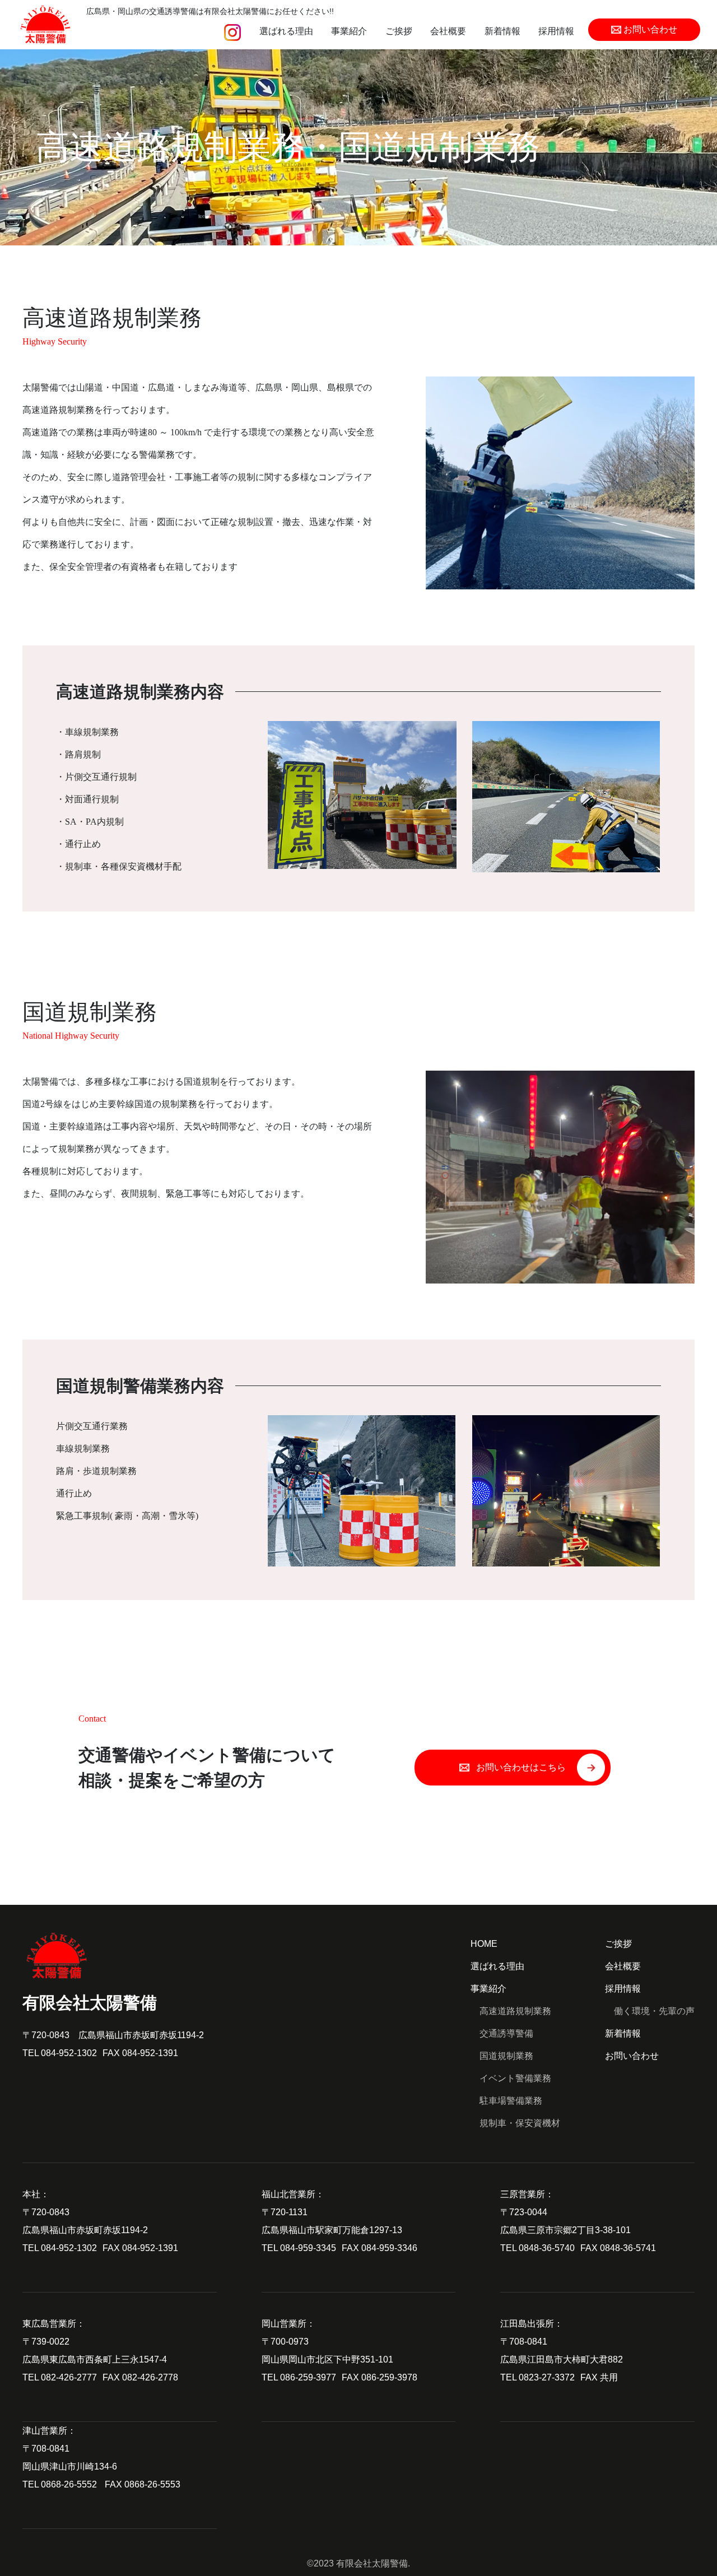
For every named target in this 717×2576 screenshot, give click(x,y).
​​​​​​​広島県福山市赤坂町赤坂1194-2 (85, 2230)
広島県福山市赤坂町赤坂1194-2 (141, 2035)
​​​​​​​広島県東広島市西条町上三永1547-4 (95, 2359)
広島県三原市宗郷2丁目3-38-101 (565, 2230)
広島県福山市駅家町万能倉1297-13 (332, 2230)
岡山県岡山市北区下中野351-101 (327, 2359)
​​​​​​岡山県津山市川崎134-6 (70, 2466)
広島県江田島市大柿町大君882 (562, 2359)
